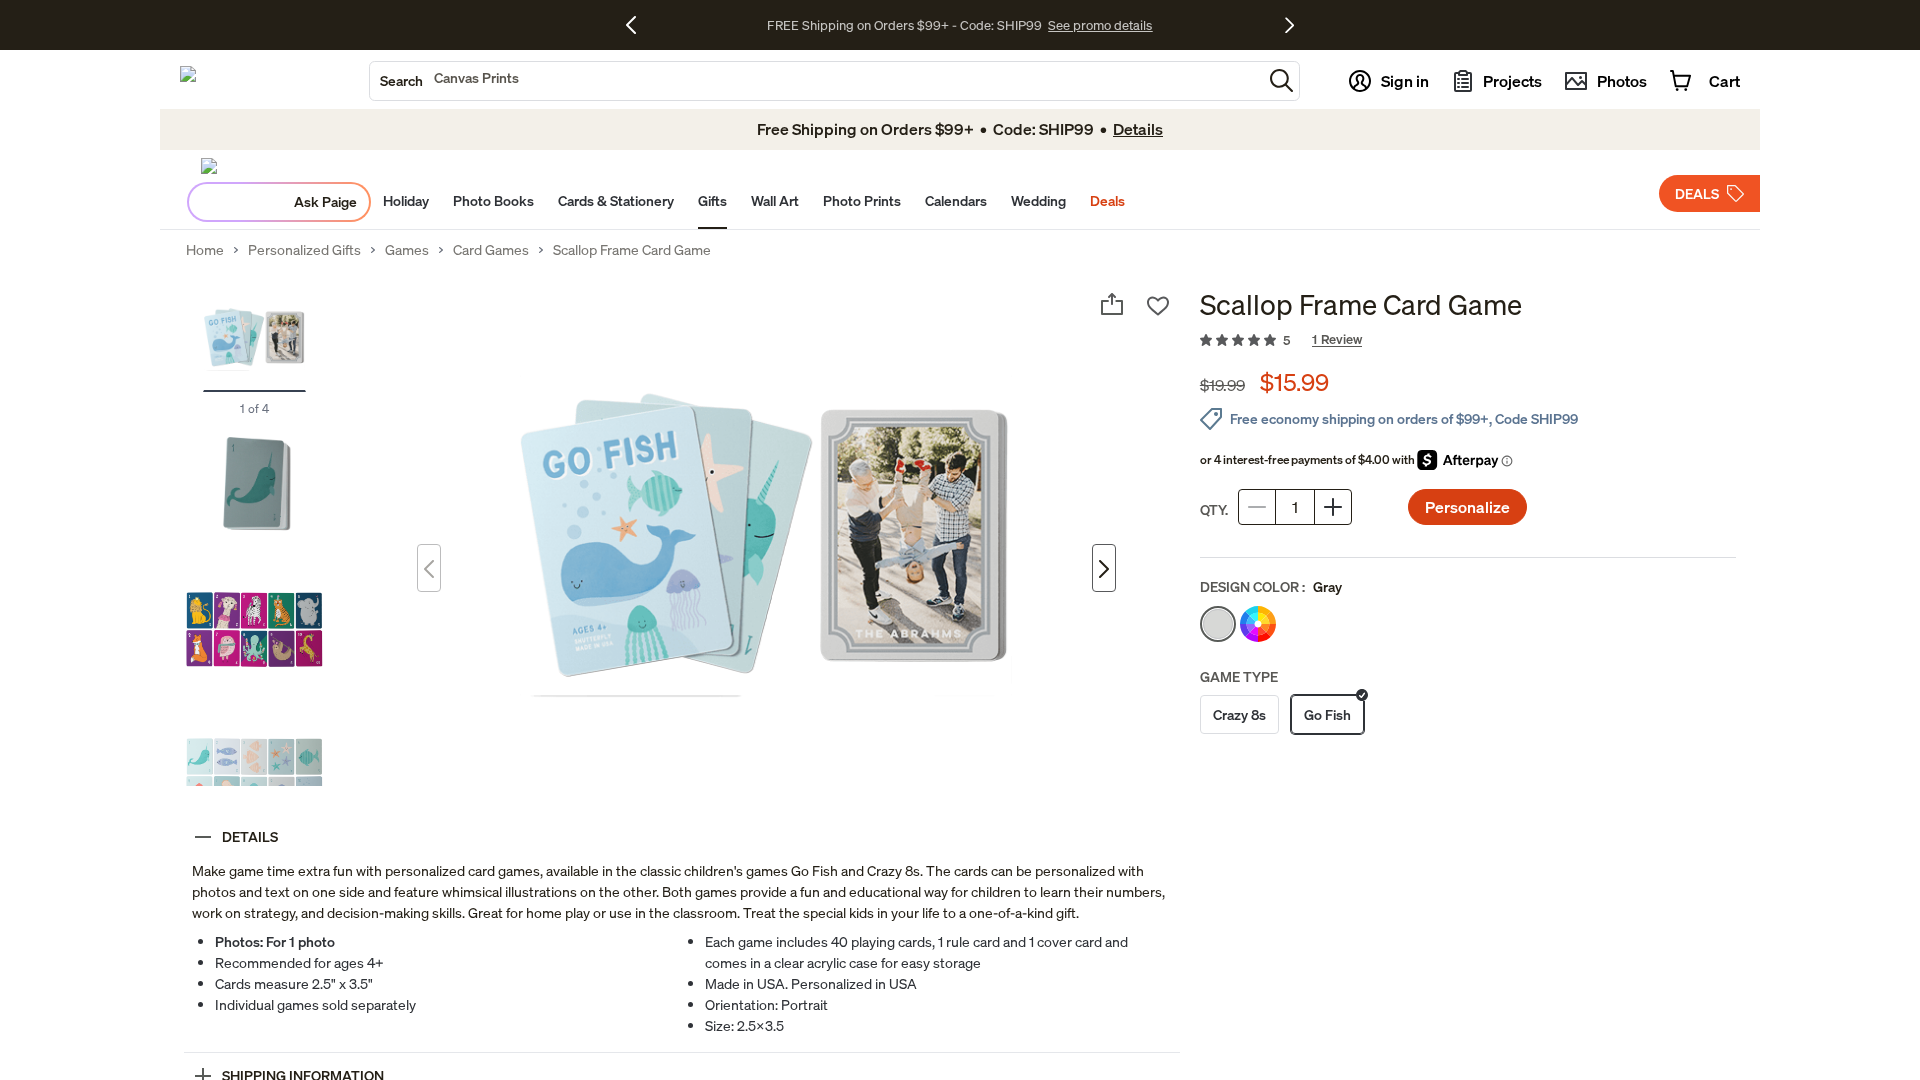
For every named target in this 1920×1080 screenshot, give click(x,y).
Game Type (1239, 676)
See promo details (1100, 25)
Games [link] (407, 250)
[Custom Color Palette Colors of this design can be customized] (1258, 624)
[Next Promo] (1289, 25)
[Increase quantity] (1333, 507)
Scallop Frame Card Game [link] (632, 250)
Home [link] (205, 250)
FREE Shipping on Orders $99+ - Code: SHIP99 (904, 25)
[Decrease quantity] (1257, 507)
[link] (1468, 341)
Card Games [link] (491, 250)
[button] (1281, 80)
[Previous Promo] (638, 25)
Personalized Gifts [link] (304, 250)
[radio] (1218, 624)
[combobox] (816, 81)
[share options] (1112, 304)
